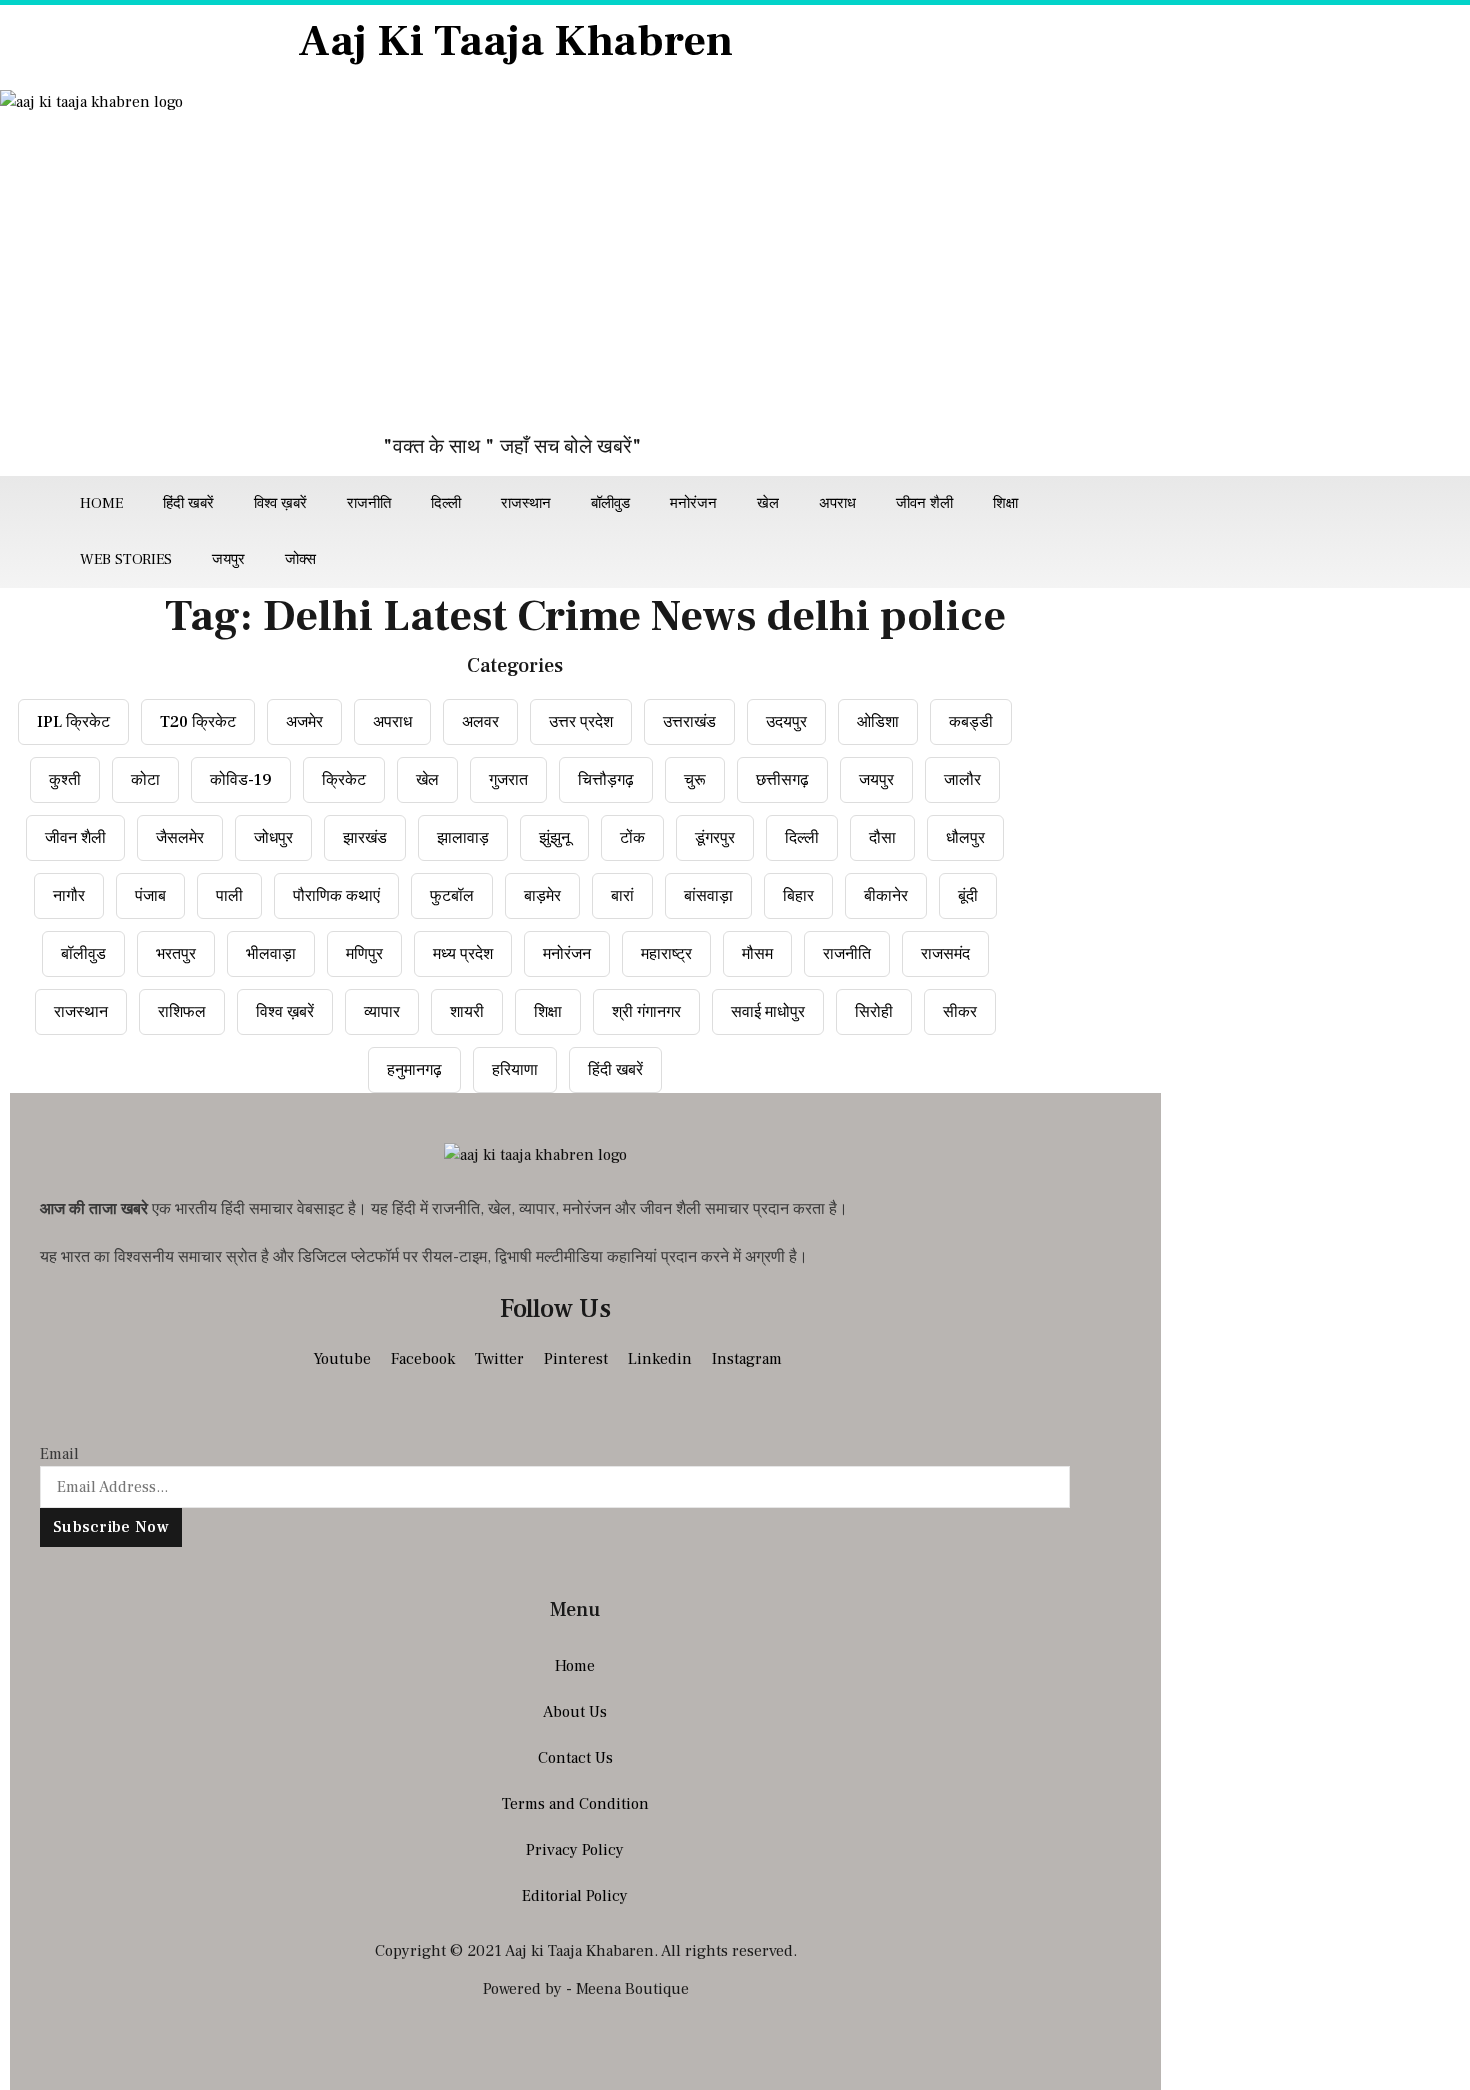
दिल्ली (446, 503)
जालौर (962, 780)
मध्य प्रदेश (463, 954)
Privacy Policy (575, 1850)
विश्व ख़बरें (280, 503)
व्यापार (382, 1012)
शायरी (467, 1012)
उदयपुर (786, 722)
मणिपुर (364, 954)
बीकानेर (886, 896)
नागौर (69, 896)
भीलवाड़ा (271, 954)
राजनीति (369, 503)
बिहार (798, 896)
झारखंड (365, 838)
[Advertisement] (515, 274)
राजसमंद (945, 954)
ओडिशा (878, 722)
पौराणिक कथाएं (336, 896)
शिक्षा (1005, 503)
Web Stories (126, 559)
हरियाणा (515, 1070)
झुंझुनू (554, 838)
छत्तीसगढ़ (782, 780)
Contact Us (575, 1758)
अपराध (837, 503)
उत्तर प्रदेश (581, 722)
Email (59, 1454)
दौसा (882, 838)
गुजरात (508, 780)
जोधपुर (273, 838)
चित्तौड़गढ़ (606, 780)
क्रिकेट (344, 780)
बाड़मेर (542, 896)
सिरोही (874, 1012)
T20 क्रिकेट (198, 722)
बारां (622, 896)
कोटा (145, 780)
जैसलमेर (180, 838)
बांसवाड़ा (708, 896)
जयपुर (228, 559)
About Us (575, 1712)
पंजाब (150, 896)
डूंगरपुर (715, 838)
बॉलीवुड (610, 503)
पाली (229, 896)
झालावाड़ (463, 838)
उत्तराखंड (689, 722)
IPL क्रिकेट (73, 722)
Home (101, 503)
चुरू (695, 780)
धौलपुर (965, 838)
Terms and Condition (575, 1804)
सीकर (960, 1012)
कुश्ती (65, 780)
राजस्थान (526, 503)
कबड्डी (971, 722)
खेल (768, 503)
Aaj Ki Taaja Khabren (515, 41)
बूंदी (968, 896)
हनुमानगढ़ (414, 1070)
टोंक (632, 838)
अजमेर (304, 722)
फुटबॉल (452, 896)
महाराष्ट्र (666, 954)
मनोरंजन (693, 503)
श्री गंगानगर (646, 1012)
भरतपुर (176, 954)
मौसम (757, 954)
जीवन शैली (924, 503)
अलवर (480, 722)
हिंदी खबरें (188, 503)
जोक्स (300, 559)
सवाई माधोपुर (768, 1012)
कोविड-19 (241, 780)
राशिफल (182, 1012)
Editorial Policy (575, 1896)
